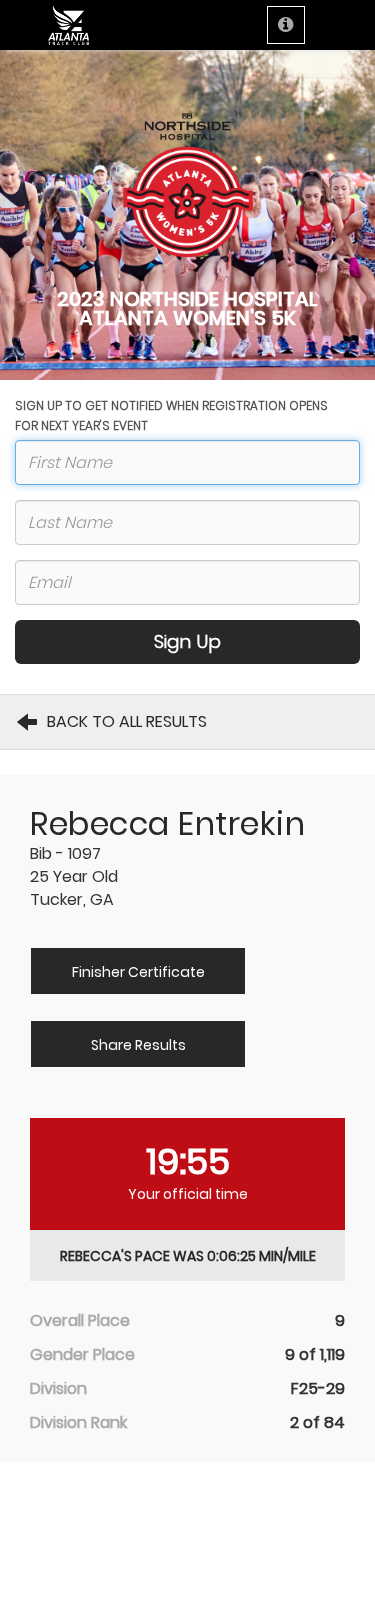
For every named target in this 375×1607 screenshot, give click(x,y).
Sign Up (187, 641)
